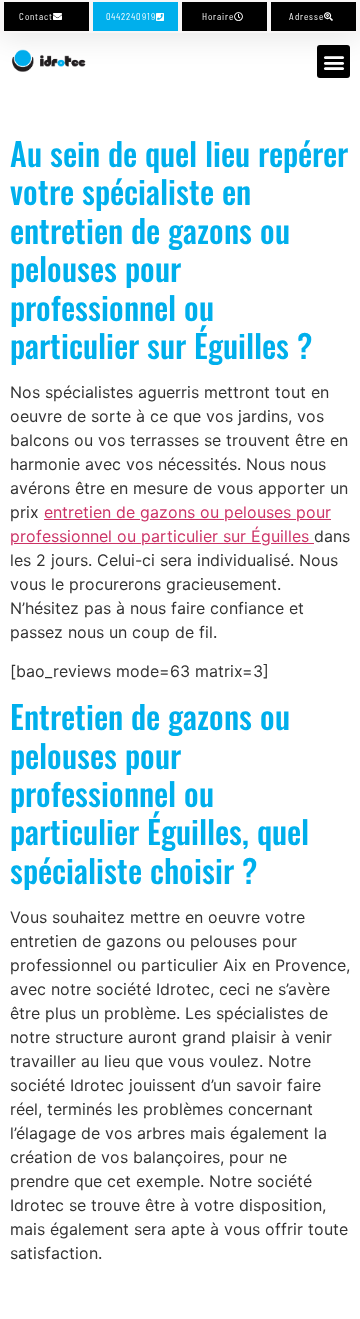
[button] (333, 61)
